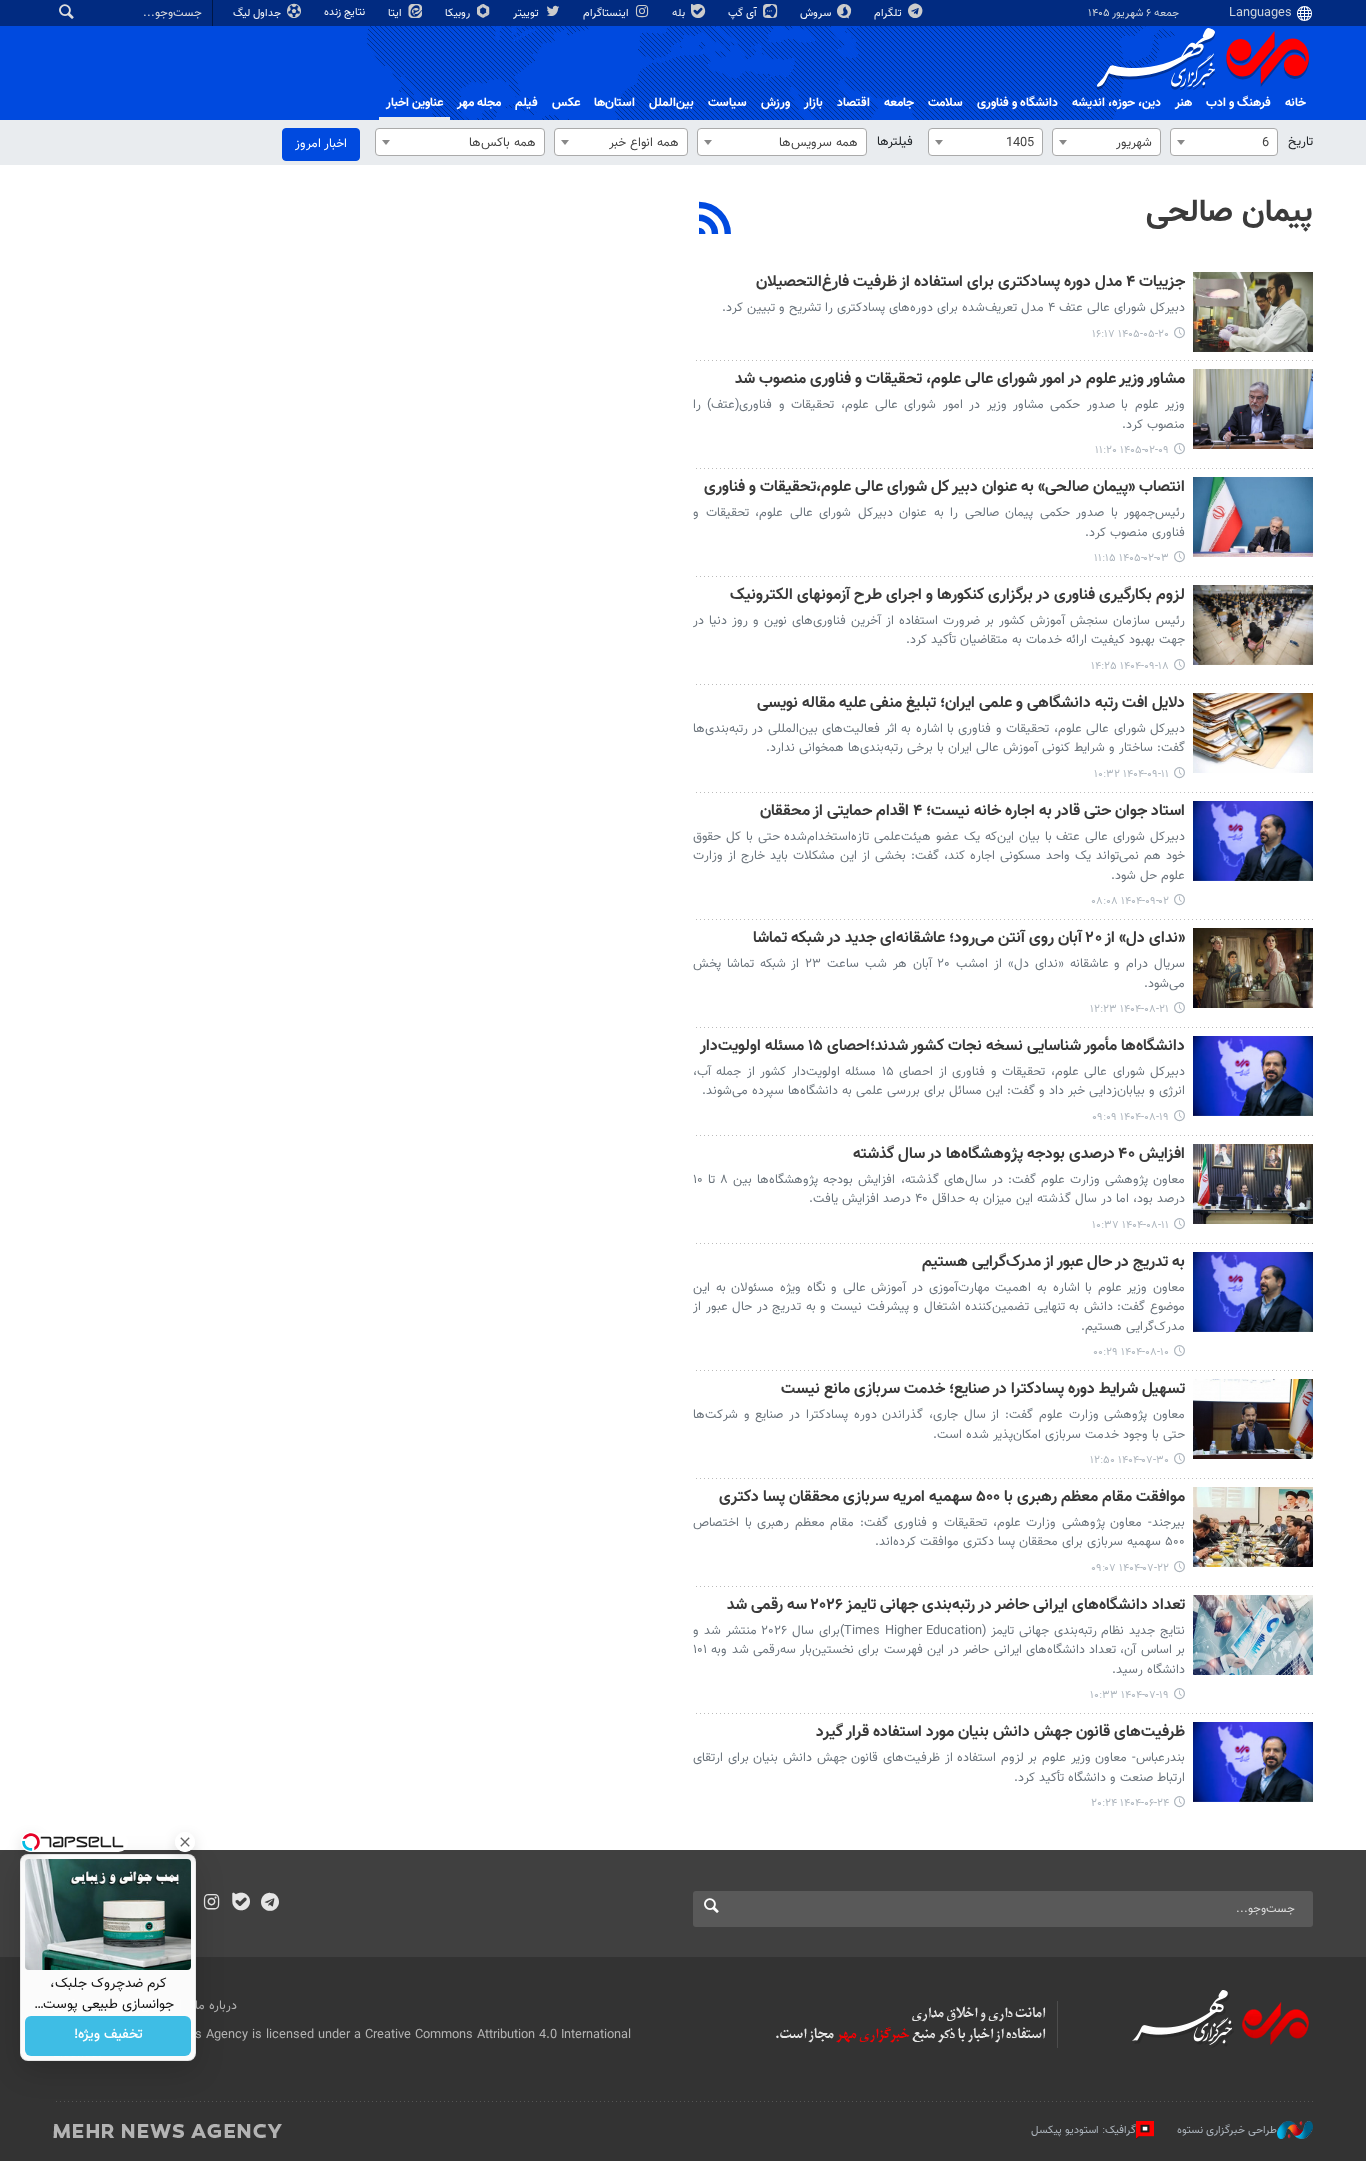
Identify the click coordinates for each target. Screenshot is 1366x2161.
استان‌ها (614, 103)
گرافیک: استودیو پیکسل (1083, 2129)
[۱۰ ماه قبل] (1253, 1419)
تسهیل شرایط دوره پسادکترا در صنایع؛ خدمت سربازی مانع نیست (983, 1390)
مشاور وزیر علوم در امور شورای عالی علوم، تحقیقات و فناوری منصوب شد (960, 380)
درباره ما (216, 2006)
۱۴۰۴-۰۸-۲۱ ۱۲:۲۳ (1129, 1009)
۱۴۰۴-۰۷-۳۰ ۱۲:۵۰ (1129, 1460)
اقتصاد (853, 103)
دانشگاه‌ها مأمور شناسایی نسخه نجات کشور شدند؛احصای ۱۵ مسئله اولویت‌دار (942, 1047)
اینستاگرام (607, 13)
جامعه (899, 103)
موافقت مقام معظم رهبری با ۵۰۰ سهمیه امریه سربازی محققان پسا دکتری (952, 1498)
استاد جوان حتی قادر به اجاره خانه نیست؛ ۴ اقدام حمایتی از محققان (972, 812)
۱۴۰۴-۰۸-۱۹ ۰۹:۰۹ (1130, 1117)
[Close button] (185, 1842)
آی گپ (744, 13)
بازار (813, 103)
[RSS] (715, 221)
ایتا (396, 13)
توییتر (527, 13)
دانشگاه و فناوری (1017, 103)
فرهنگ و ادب (1238, 103)
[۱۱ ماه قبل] (1253, 1762)
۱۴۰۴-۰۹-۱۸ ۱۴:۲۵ (1130, 666)
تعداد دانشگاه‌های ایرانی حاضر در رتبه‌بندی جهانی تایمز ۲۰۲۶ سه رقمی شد (956, 1606)
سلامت (945, 103)
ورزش (775, 103)
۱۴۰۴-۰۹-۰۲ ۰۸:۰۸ (1130, 901)
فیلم (526, 103)
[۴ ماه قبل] (1253, 517)
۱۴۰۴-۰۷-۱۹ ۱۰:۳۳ (1129, 1695)
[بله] (240, 1904)
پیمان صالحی (1229, 213)
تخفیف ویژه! (108, 2036)
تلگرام (889, 13)
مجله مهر (479, 103)
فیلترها (895, 142)
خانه (1295, 103)
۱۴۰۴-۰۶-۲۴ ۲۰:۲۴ (1130, 1803)
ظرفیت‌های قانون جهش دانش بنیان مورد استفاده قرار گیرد (1000, 1733)
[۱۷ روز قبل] (1253, 312)
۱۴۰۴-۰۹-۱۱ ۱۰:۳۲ (1131, 774)
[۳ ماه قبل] (1253, 409)
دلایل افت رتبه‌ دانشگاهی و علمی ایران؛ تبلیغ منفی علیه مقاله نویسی (971, 704)
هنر (1183, 103)
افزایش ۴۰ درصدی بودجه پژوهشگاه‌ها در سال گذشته (1019, 1155)
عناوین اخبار (414, 103)
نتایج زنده (346, 12)
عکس (566, 103)
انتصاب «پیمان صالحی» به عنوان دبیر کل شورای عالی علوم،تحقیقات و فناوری (944, 488)
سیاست (727, 103)
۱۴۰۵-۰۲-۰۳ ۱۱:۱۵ (1131, 558)
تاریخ (1300, 142)
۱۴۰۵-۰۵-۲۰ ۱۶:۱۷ (1130, 334)
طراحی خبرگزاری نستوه (1227, 2129)
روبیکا (459, 13)
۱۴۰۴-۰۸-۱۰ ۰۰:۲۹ (1131, 1352)
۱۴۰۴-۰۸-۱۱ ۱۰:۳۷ (1130, 1225)
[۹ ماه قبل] (1253, 841)
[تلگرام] (269, 1904)
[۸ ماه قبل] (1253, 625)
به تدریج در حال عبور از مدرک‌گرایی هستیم (1053, 1263)
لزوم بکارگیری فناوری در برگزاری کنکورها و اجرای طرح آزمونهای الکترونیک (957, 596)
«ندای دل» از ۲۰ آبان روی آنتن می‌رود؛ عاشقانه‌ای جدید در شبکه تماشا (969, 939)
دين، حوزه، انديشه (1116, 103)
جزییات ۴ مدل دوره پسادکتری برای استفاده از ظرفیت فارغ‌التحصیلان (970, 283)
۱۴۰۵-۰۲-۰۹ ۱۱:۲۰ (1132, 450)
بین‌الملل (671, 103)
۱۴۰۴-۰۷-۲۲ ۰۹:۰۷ (1130, 1568)
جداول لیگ (258, 13)
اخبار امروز (321, 144)
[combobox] (1224, 142)
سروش (817, 13)
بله (680, 13)
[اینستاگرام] (211, 1904)
